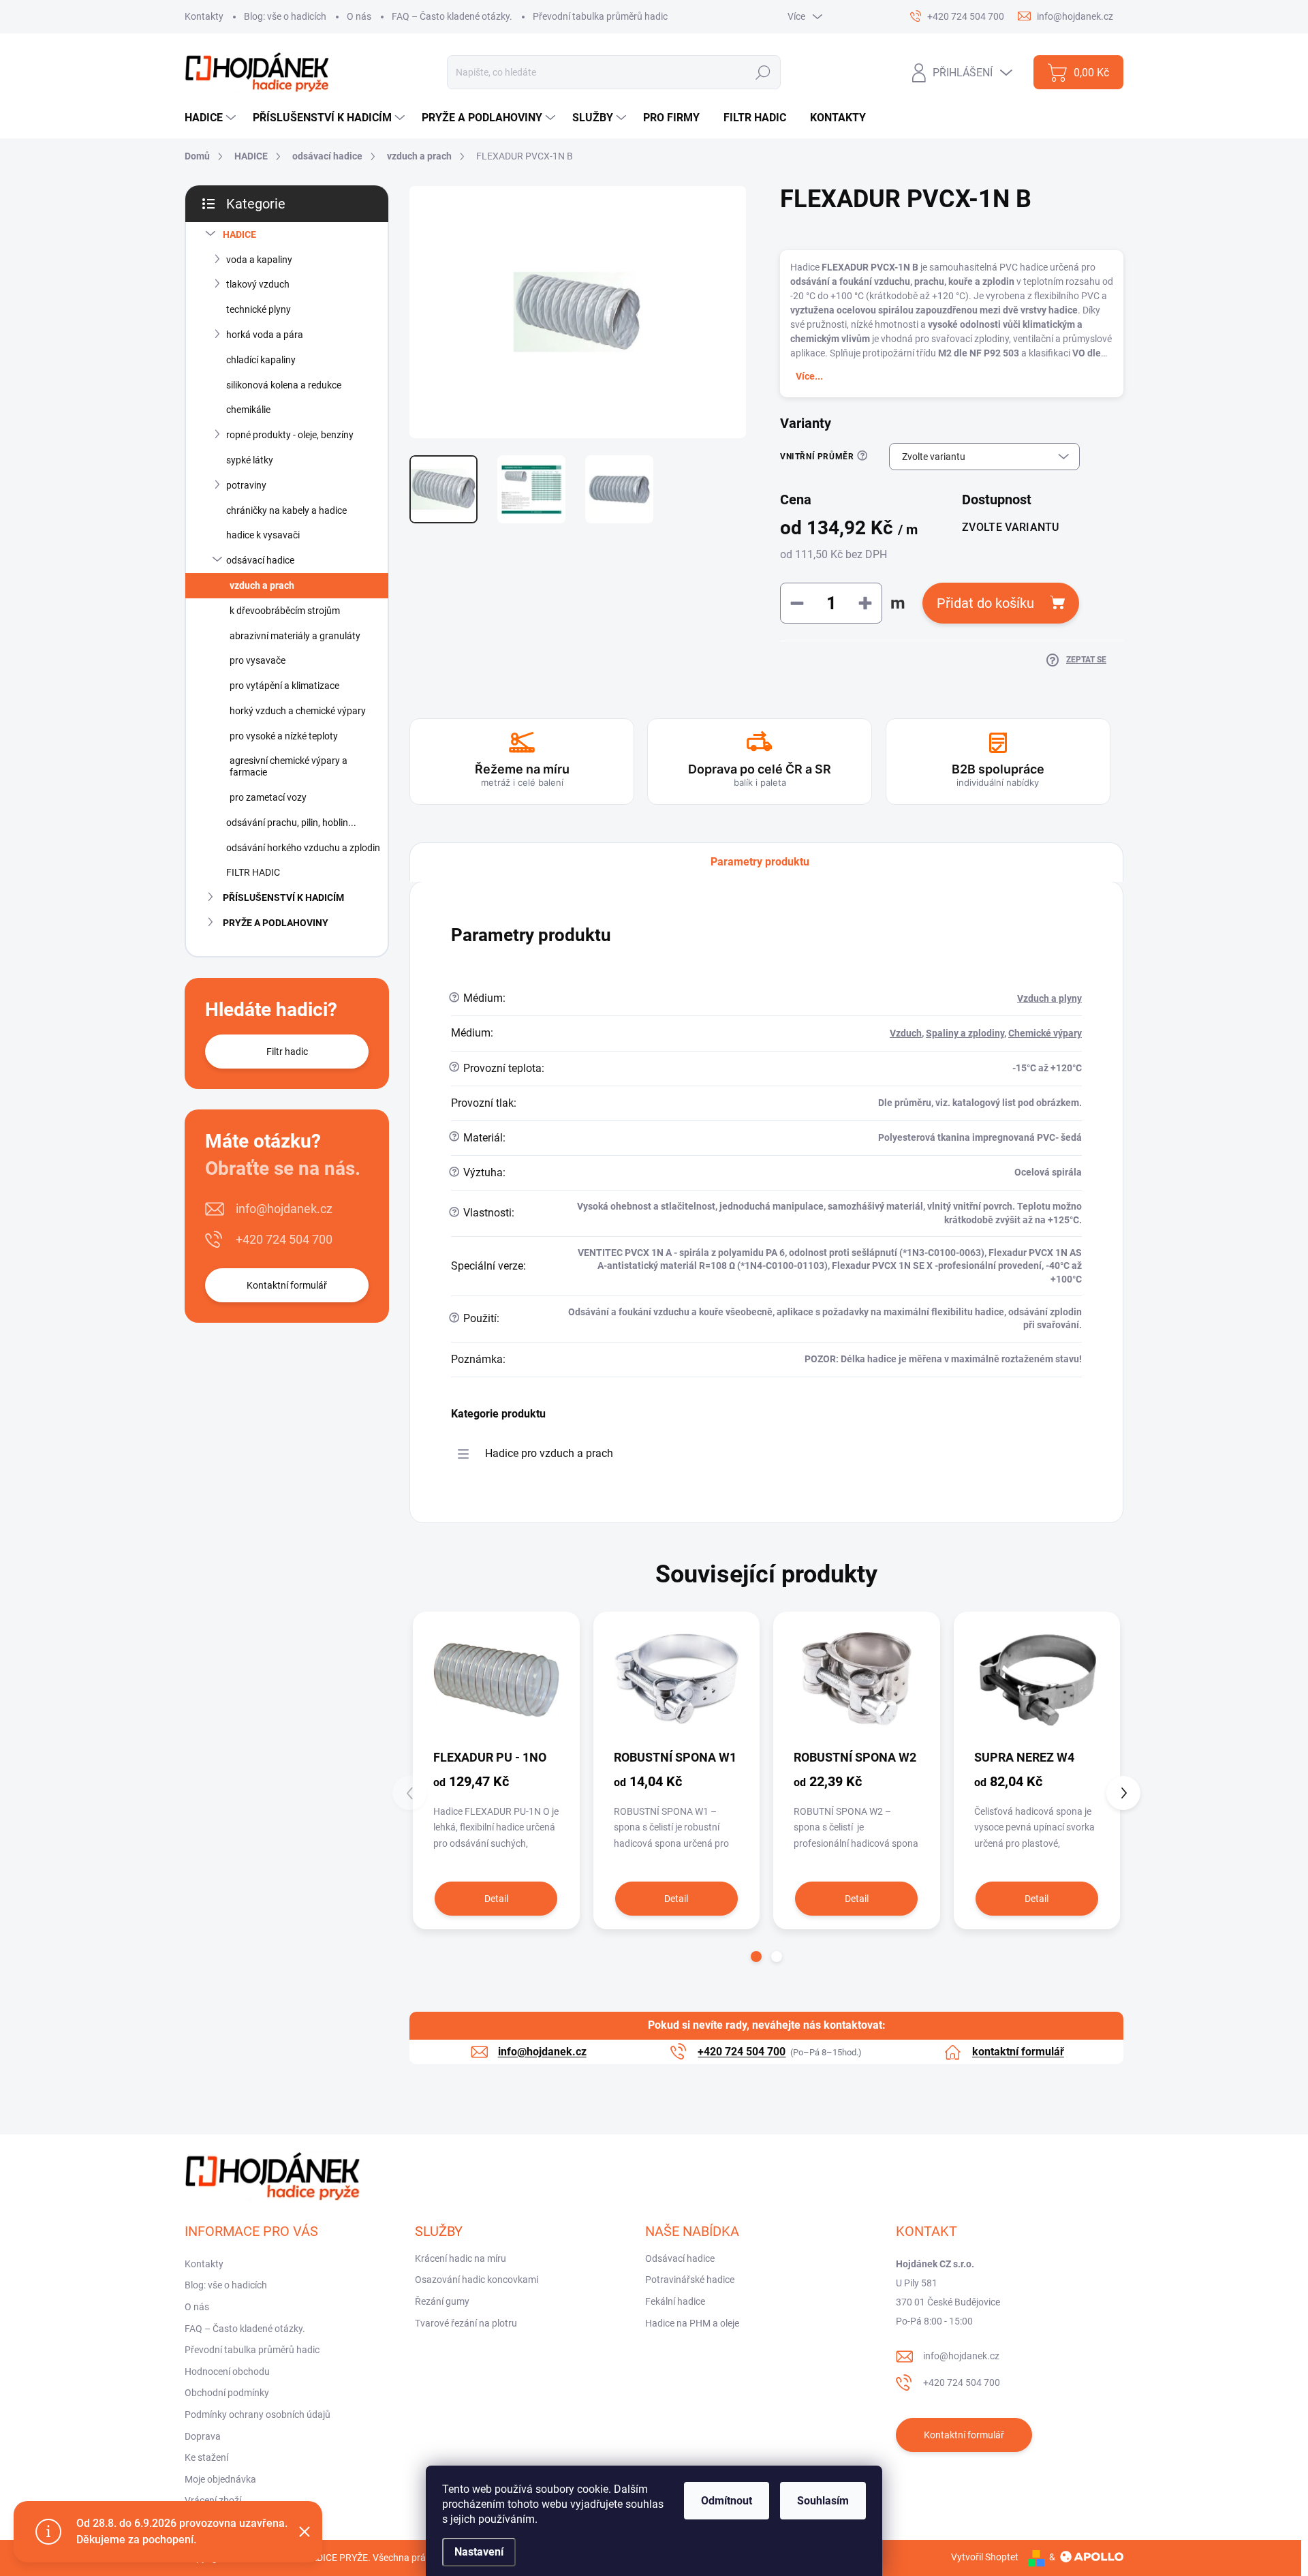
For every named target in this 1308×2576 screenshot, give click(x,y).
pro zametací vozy (268, 797)
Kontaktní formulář (287, 1285)
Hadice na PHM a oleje (692, 2323)
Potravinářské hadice (690, 2280)
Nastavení (479, 2552)
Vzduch (906, 1033)
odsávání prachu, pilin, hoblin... (291, 823)
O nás (359, 16)
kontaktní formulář (1018, 2052)
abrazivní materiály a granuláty (295, 636)
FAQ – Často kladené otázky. (452, 16)
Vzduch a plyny (1049, 998)
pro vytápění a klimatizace (284, 686)
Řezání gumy (442, 2301)
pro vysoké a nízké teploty (284, 736)
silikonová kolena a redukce (284, 385)
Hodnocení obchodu (227, 2372)
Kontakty (204, 16)
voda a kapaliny (259, 260)
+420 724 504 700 (284, 1239)
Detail (496, 1899)
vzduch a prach (262, 585)
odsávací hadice (260, 560)
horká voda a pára (265, 335)
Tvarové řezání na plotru (466, 2323)
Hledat (763, 72)
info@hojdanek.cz (284, 1209)
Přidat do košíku (985, 603)
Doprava (203, 2436)
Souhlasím (823, 2501)
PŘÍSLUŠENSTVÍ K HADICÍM (283, 898)
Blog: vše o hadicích (285, 16)
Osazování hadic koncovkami (477, 2280)
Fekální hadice (675, 2301)
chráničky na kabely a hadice (286, 510)
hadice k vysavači (263, 535)
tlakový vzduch (258, 284)
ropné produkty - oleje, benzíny (290, 435)
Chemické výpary (1045, 1033)
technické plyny (259, 309)
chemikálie (248, 410)
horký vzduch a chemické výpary (298, 711)
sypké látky (250, 460)
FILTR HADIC (253, 872)
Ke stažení (206, 2457)
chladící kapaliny (261, 360)
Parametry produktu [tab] (760, 862)
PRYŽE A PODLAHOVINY (276, 923)
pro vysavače (258, 660)
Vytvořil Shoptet (985, 2557)
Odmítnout (727, 2501)
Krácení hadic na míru (461, 2258)
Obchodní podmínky (227, 2393)
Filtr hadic (287, 1052)
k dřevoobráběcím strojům (285, 611)
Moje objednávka (220, 2479)
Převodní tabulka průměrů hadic (600, 16)
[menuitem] (212, 118)
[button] (756, 1957)
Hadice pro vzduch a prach (549, 1453)
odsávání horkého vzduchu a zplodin (303, 848)
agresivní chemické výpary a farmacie (289, 766)
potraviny (246, 485)
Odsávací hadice (680, 2258)
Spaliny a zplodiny (965, 1033)
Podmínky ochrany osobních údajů (258, 2414)
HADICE (239, 234)
